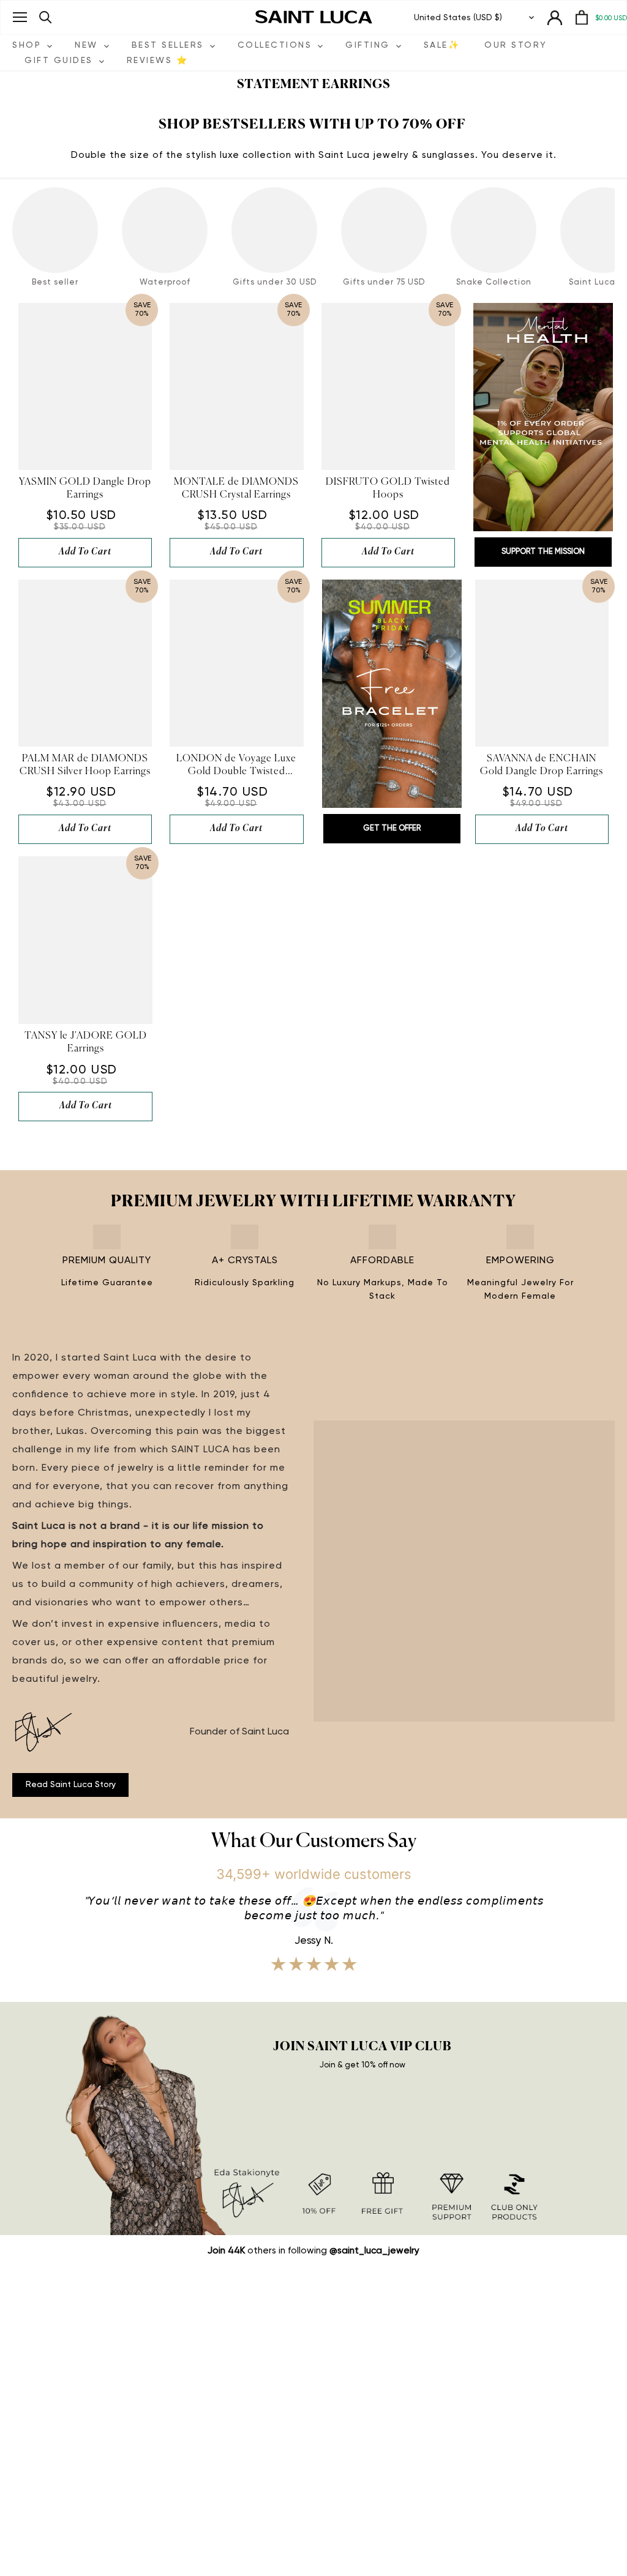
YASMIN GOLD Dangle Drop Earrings (85, 489)
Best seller (55, 282)
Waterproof (165, 282)
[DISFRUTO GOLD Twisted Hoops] (388, 386)
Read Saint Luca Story (71, 1785)
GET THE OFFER (392, 828)
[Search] (46, 17)
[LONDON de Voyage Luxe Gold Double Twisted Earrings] (236, 663)
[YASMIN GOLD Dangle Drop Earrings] (85, 386)
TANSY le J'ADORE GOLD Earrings (86, 1043)
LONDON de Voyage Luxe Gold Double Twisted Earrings (236, 766)
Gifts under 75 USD (384, 282)
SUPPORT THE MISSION (543, 552)
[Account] (555, 17)
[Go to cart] (582, 17)
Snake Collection (494, 282)
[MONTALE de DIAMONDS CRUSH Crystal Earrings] (236, 386)
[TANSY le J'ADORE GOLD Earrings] (85, 940)
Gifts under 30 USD (275, 282)
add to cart (85, 552)
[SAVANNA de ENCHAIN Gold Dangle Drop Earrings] (542, 663)
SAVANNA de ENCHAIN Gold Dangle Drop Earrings (542, 765)
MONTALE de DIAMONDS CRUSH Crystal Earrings (236, 489)
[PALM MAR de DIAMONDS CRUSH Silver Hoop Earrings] (85, 663)
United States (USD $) (458, 18)
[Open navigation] (20, 17)
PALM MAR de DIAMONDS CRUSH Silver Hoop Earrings (85, 765)
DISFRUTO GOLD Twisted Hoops (388, 489)
